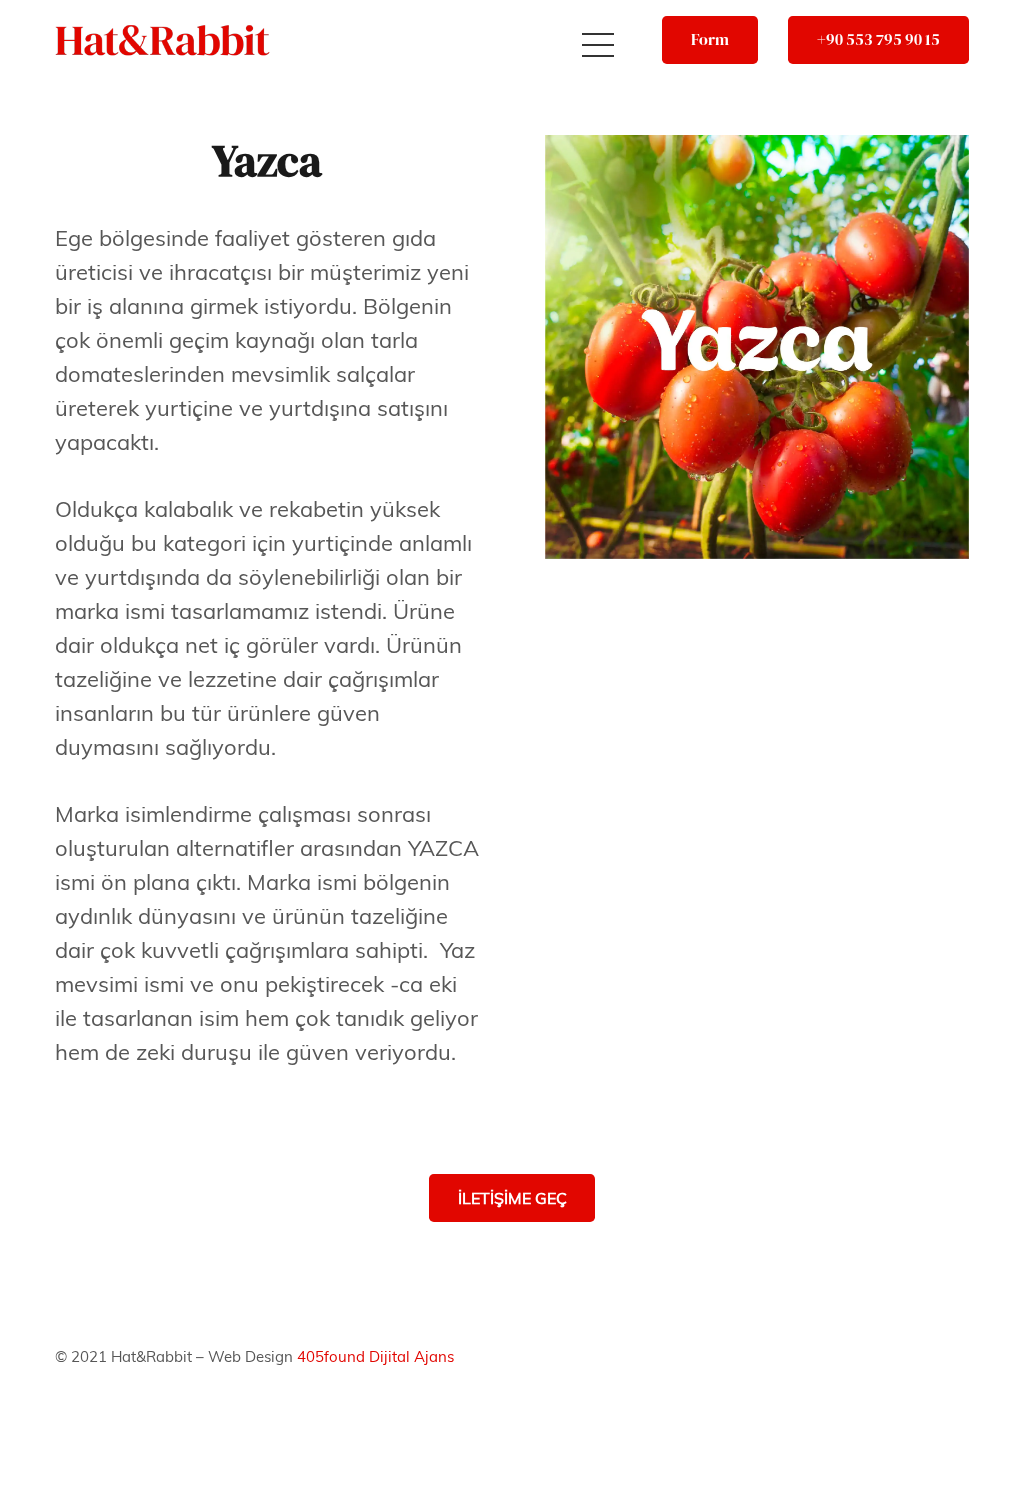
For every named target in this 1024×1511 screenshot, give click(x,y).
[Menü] (597, 45)
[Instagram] (932, 1419)
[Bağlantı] (162, 40)
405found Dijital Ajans (375, 1356)
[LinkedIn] (932, 1364)
